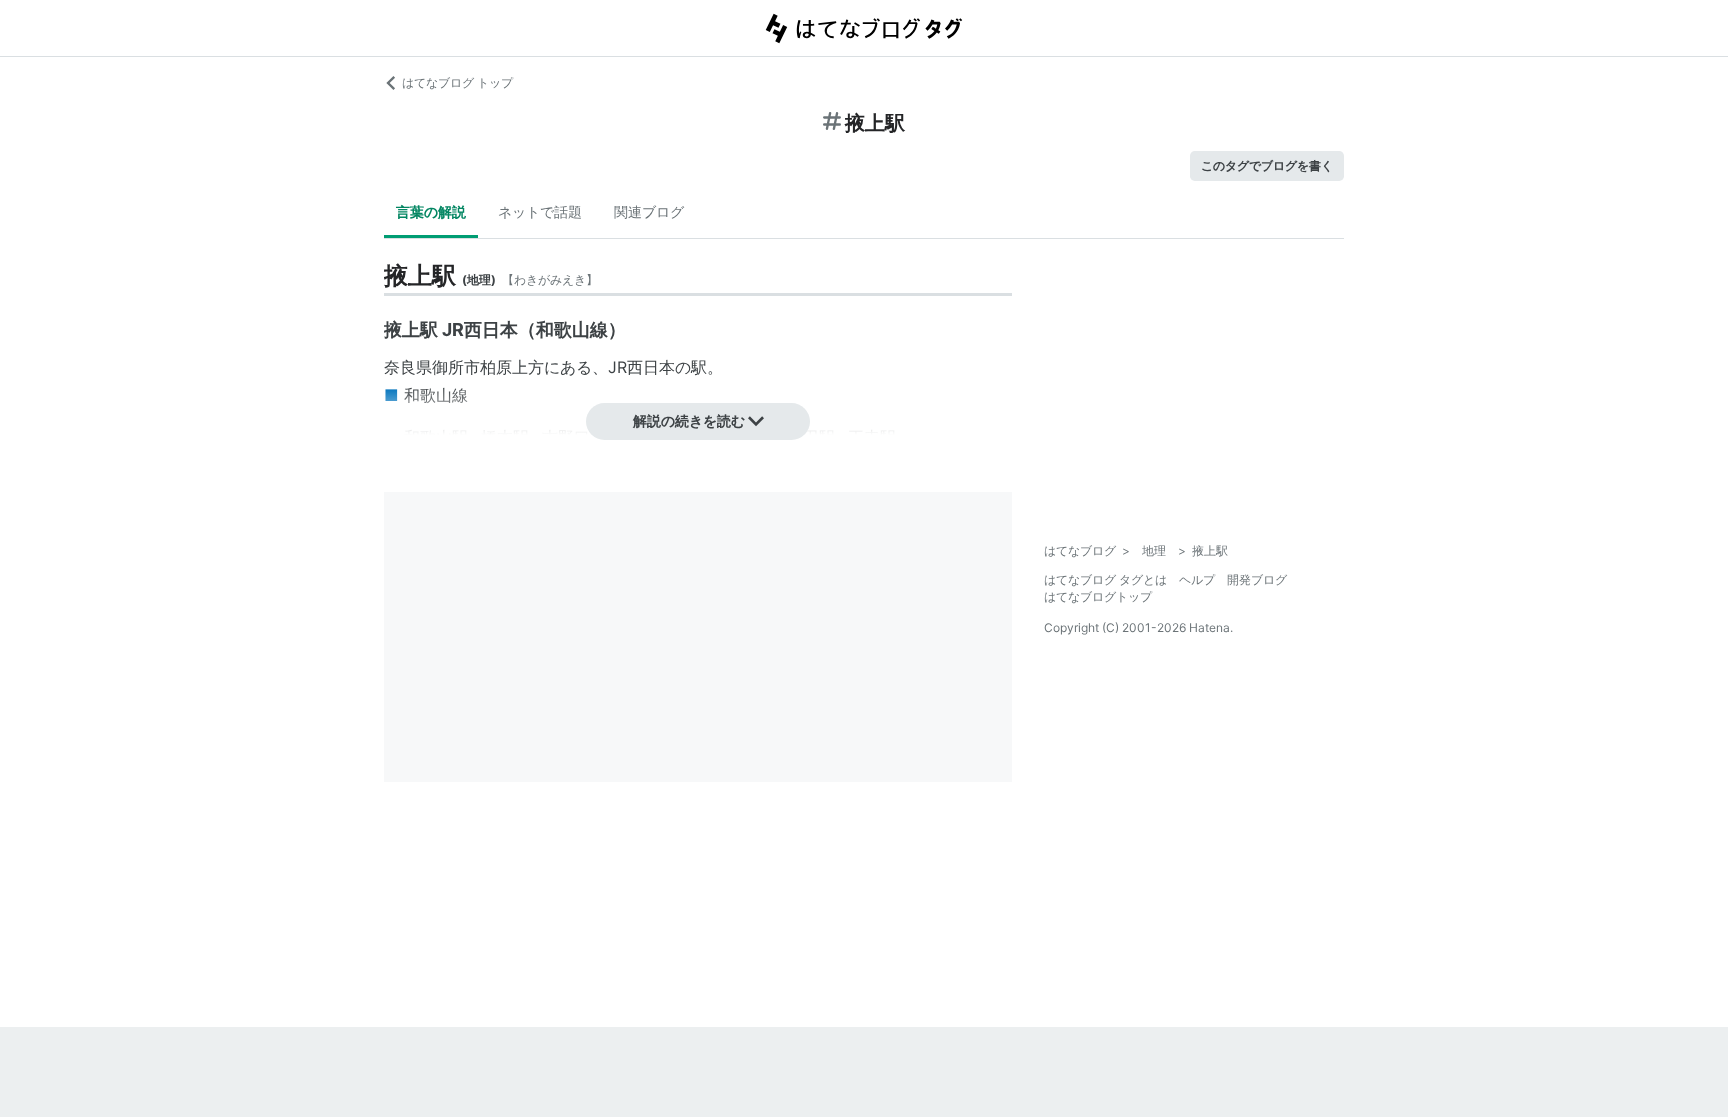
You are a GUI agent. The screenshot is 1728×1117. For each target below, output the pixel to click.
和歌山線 (436, 395)
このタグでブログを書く (1267, 165)
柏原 (496, 367)
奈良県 (408, 367)
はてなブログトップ (1098, 596)
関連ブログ (649, 211)
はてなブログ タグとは (1105, 579)
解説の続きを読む (689, 420)
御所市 (456, 367)
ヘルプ (1197, 579)
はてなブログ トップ (457, 82)
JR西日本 (641, 367)
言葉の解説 (431, 211)
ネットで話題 (540, 211)
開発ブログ (1257, 579)
